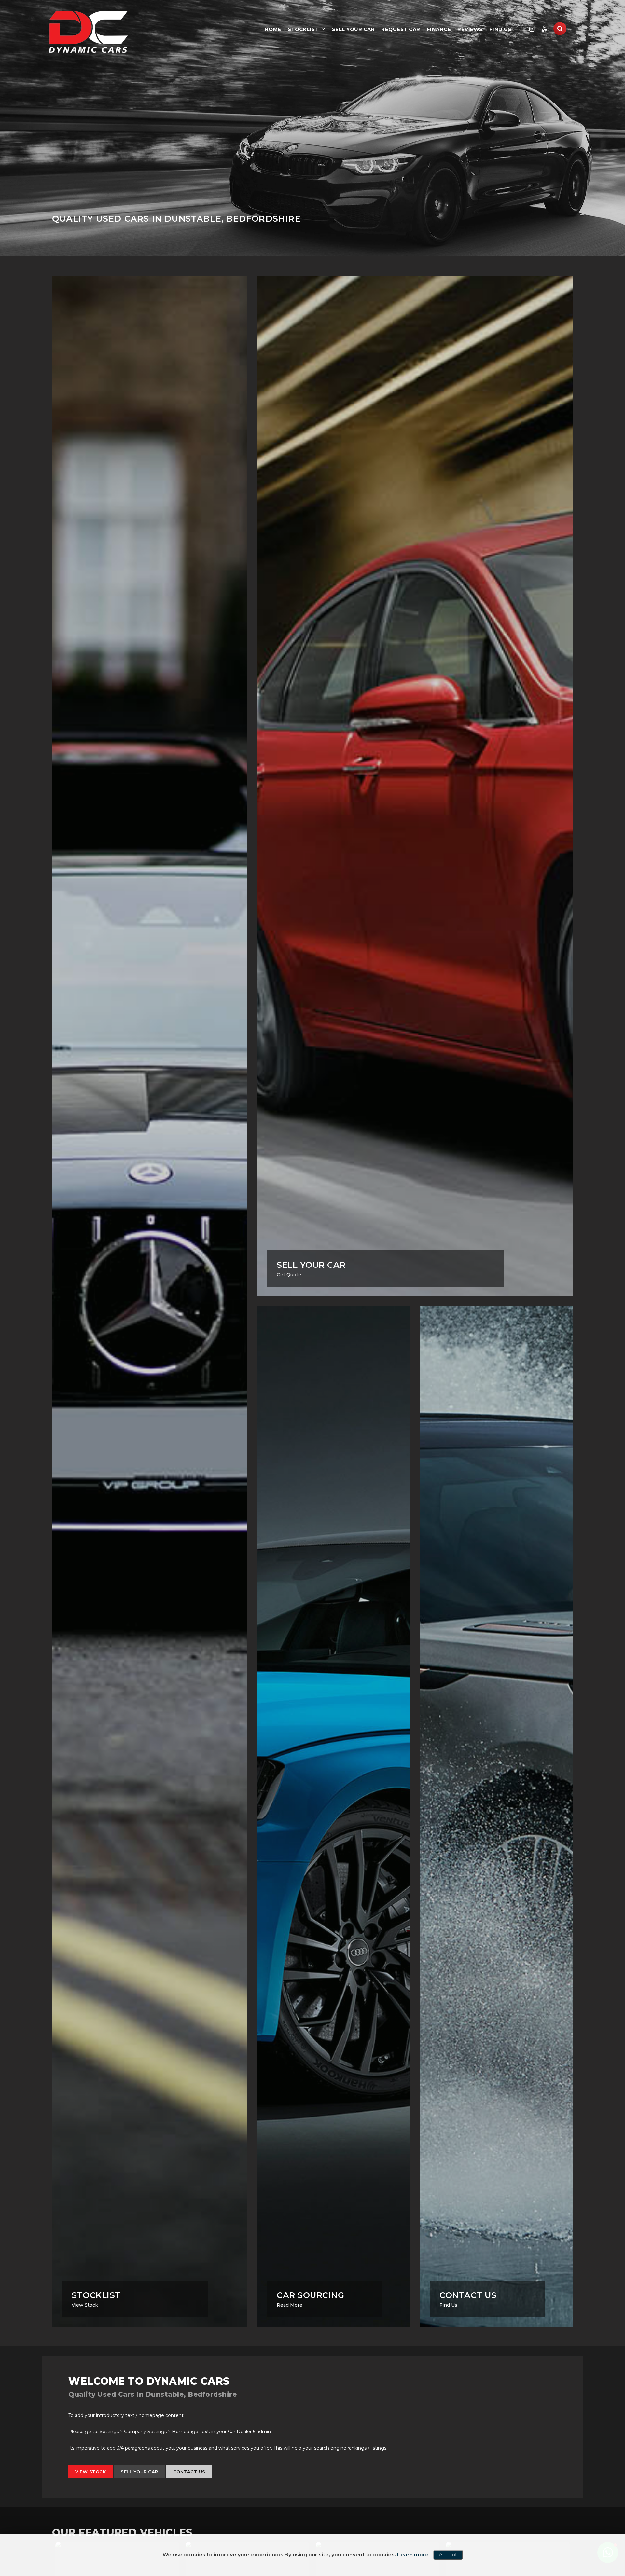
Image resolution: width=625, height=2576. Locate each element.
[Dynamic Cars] (88, 32)
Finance (439, 29)
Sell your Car (354, 29)
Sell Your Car (139, 2472)
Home (273, 29)
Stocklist (303, 29)
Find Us (500, 29)
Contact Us (189, 2472)
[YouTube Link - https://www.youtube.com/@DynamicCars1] (545, 29)
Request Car (401, 29)
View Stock (90, 2472)
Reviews (470, 29)
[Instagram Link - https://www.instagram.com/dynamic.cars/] (532, 29)
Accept (448, 2555)
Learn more (413, 2555)
